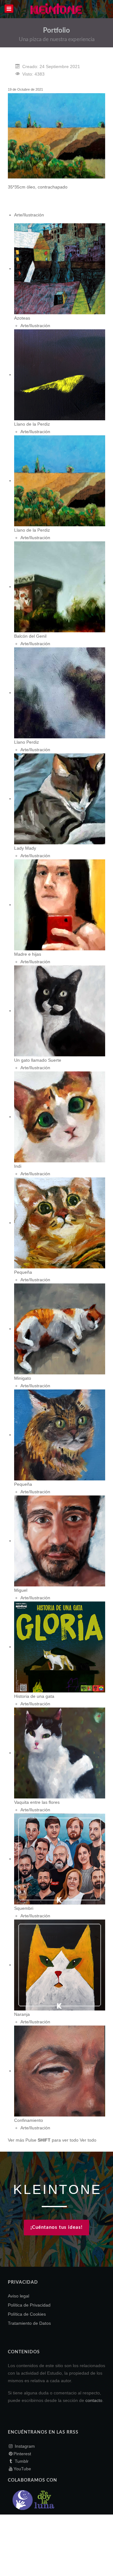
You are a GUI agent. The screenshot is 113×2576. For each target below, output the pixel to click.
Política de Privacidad (29, 2305)
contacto (94, 2400)
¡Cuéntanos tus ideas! (56, 2227)
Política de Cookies (27, 2314)
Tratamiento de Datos (29, 2323)
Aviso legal (19, 2296)
